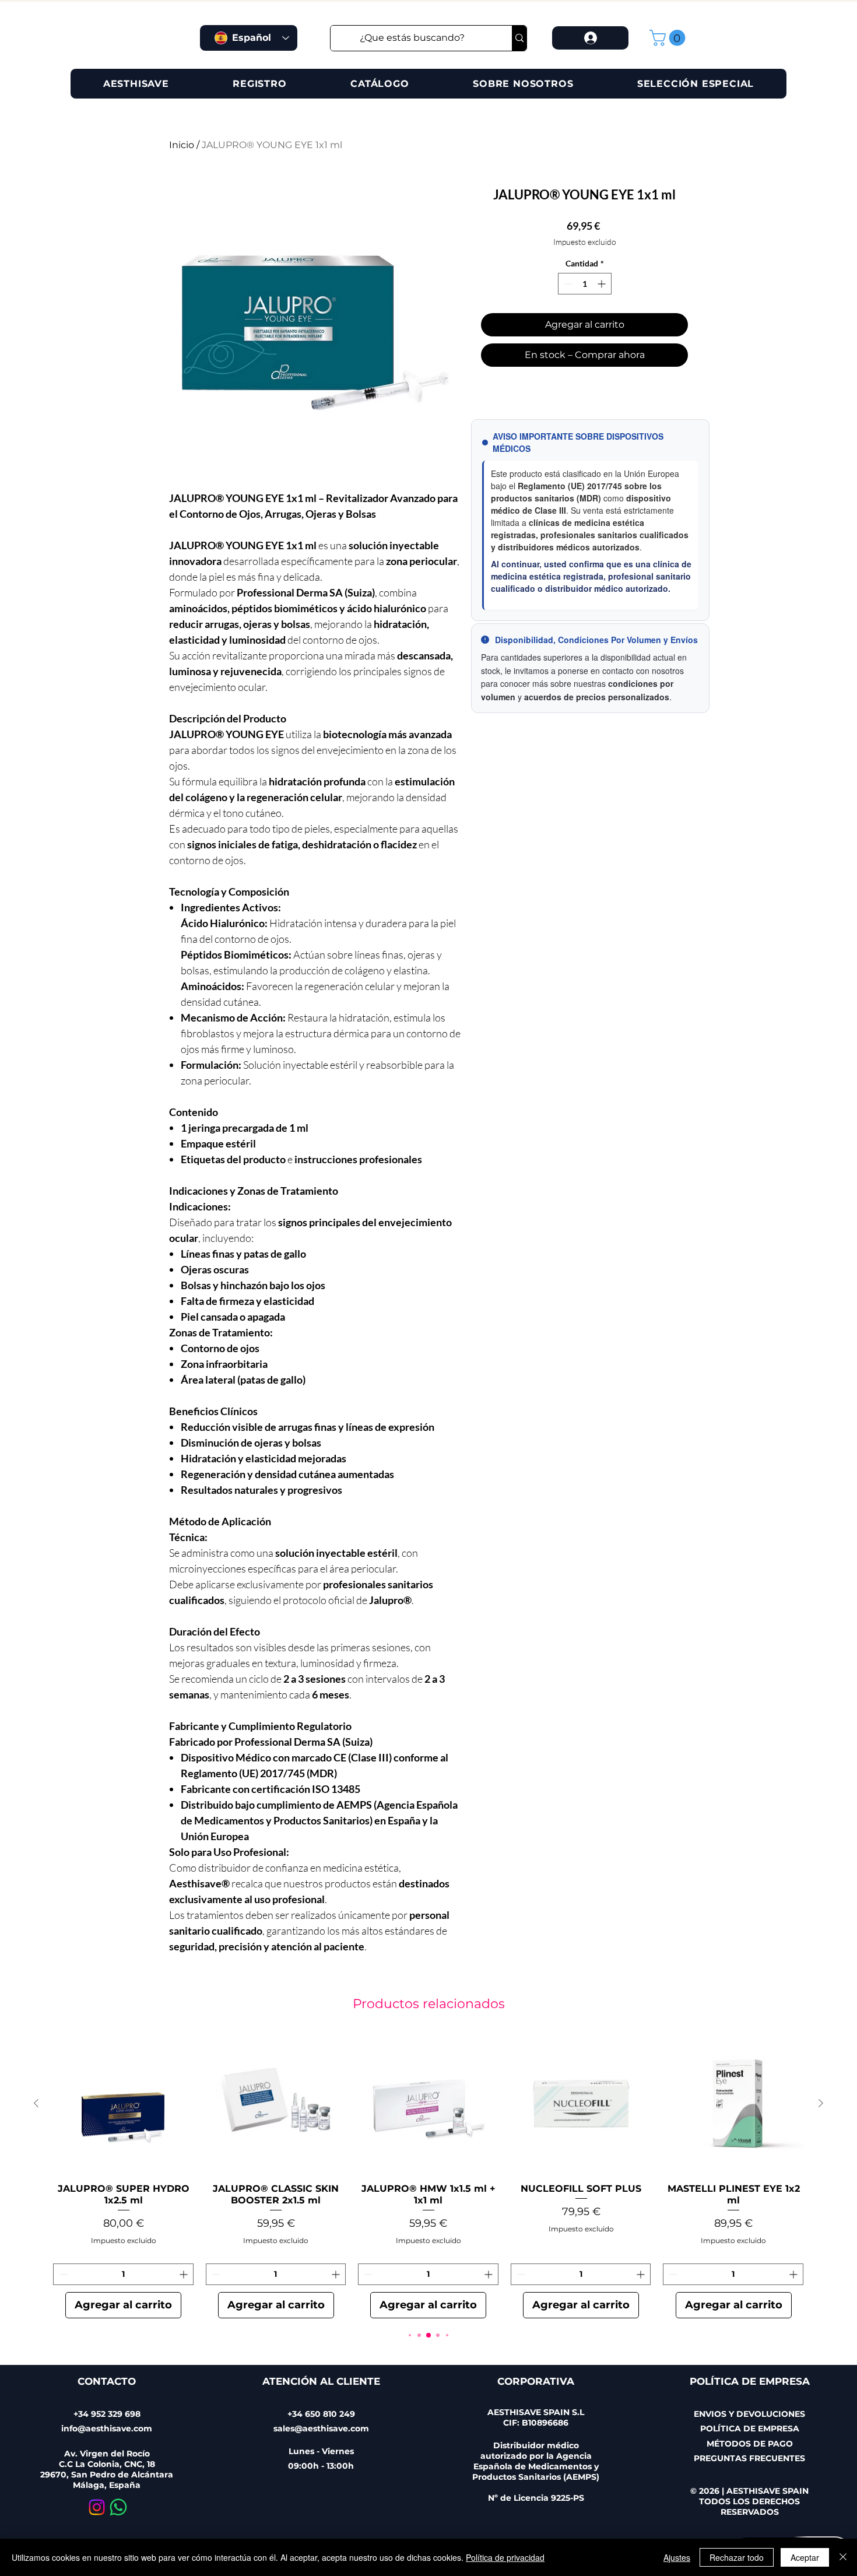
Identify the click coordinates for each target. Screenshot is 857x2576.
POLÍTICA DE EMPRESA (750, 2428)
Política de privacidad (505, 2557)
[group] (428, 2176)
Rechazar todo (737, 2557)
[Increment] (603, 284)
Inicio (182, 145)
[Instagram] (97, 2507)
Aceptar (805, 2557)
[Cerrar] (843, 2557)
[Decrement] (567, 284)
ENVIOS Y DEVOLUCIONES (749, 2414)
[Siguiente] (821, 2103)
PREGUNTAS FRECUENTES (749, 2458)
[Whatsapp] (118, 2507)
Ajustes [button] (677, 2557)
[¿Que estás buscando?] (519, 38)
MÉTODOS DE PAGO (750, 2444)
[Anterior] (36, 2103)
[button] (669, 38)
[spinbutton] (585, 284)
